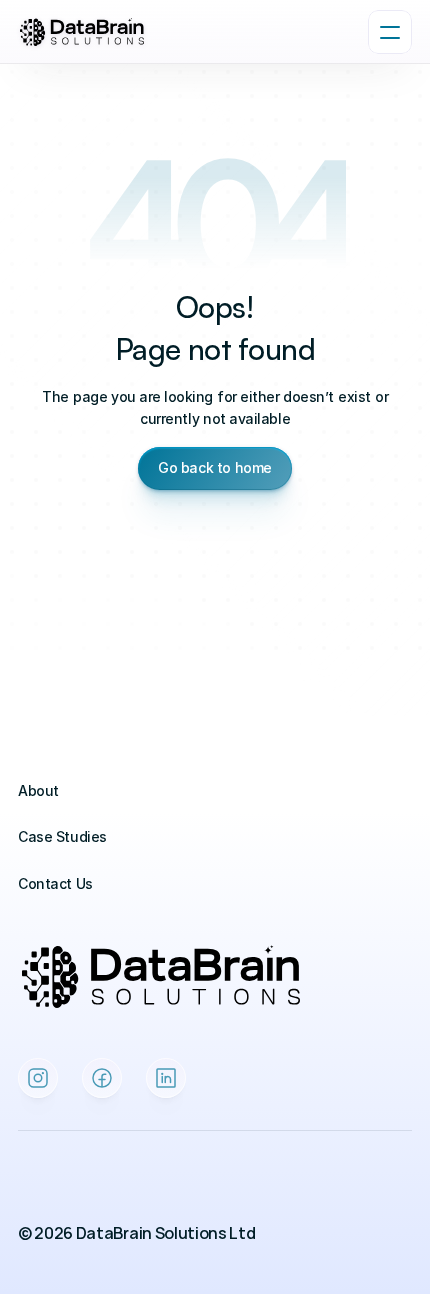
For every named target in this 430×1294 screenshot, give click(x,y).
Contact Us (55, 883)
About (38, 790)
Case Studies (62, 836)
